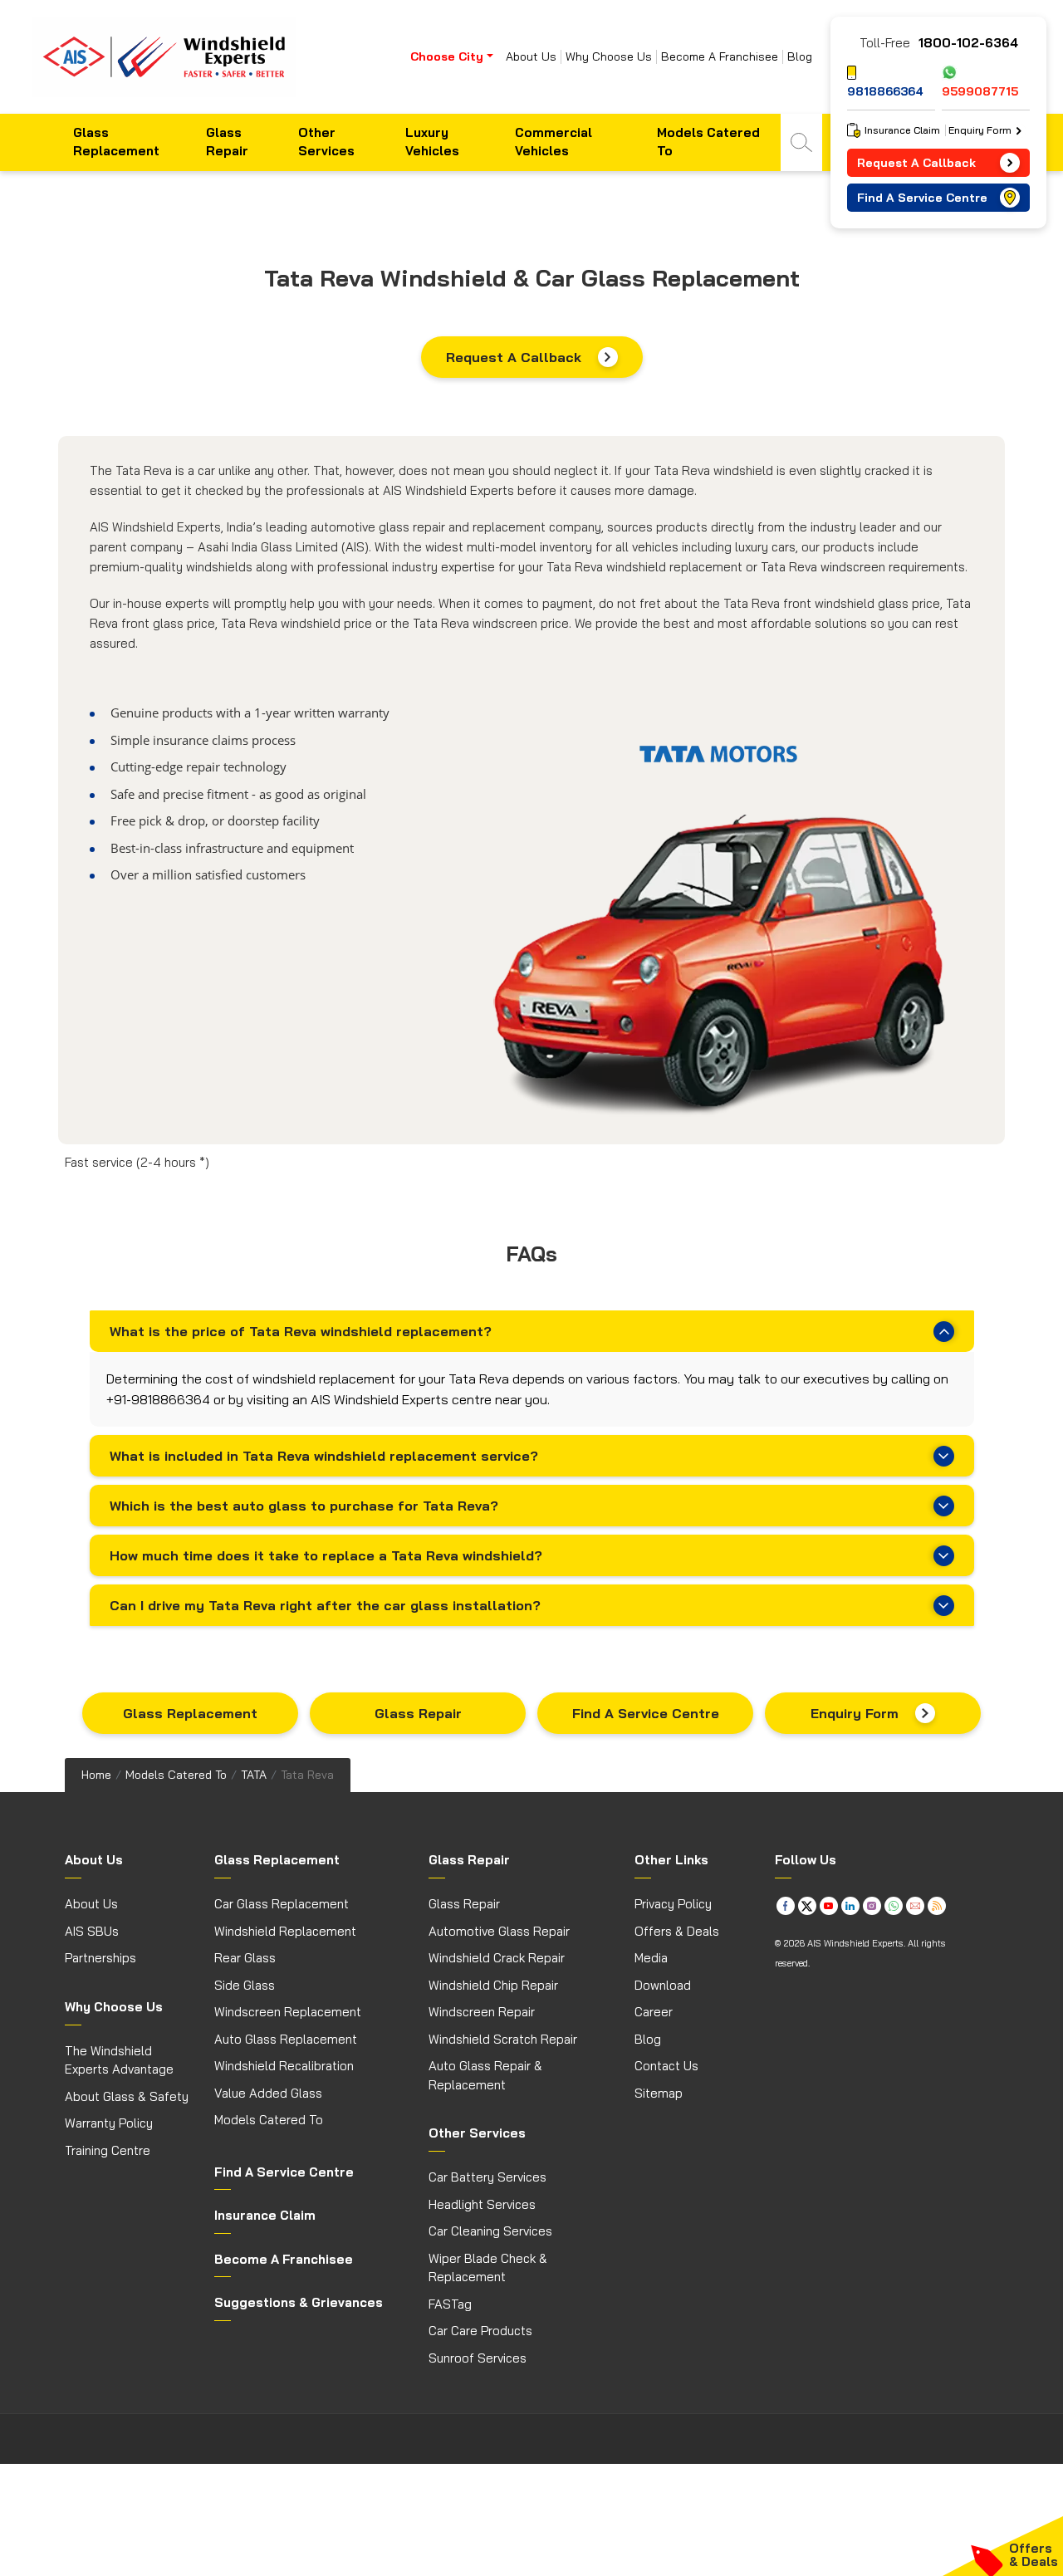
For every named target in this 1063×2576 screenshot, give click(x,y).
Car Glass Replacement (282, 1904)
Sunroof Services (478, 2358)
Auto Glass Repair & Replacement (485, 2075)
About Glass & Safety (127, 2096)
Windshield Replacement (285, 1931)
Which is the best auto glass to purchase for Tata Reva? (304, 1506)
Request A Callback (514, 357)
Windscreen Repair (482, 2012)
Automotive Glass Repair (499, 1931)
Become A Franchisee (720, 57)
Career (654, 2012)
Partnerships (100, 1958)
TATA (254, 1775)
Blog (800, 57)
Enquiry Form (855, 1713)
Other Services (326, 142)
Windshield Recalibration (284, 2066)
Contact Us (666, 2066)
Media (651, 1958)
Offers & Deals (677, 1931)
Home (96, 1775)
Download (663, 1985)
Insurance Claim (902, 130)
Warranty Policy (109, 2123)
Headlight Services (482, 2204)
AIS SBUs (92, 1931)
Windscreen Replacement (288, 2012)
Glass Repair (227, 142)
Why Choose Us (609, 57)
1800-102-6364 (968, 43)
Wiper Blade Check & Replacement (488, 2268)
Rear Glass (245, 1958)
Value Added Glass (268, 2093)
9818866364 (885, 91)
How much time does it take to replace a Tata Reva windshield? (326, 1555)
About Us (531, 57)
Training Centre (108, 2150)
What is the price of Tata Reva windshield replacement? (301, 1331)
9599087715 (980, 91)
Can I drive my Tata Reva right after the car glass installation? (325, 1605)
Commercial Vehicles (554, 142)
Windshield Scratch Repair (503, 2039)
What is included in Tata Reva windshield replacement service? (324, 1456)
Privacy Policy (673, 1904)
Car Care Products (480, 2331)
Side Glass (245, 1985)
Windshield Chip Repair (493, 1985)
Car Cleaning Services (490, 2231)
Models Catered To (708, 142)
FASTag (450, 2304)
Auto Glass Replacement (286, 2039)
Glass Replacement (116, 142)
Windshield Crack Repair (497, 1958)
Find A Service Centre (646, 1713)
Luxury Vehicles (432, 142)
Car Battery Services (487, 2177)
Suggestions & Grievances (299, 2302)
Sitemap (659, 2093)
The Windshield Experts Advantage (119, 2060)
